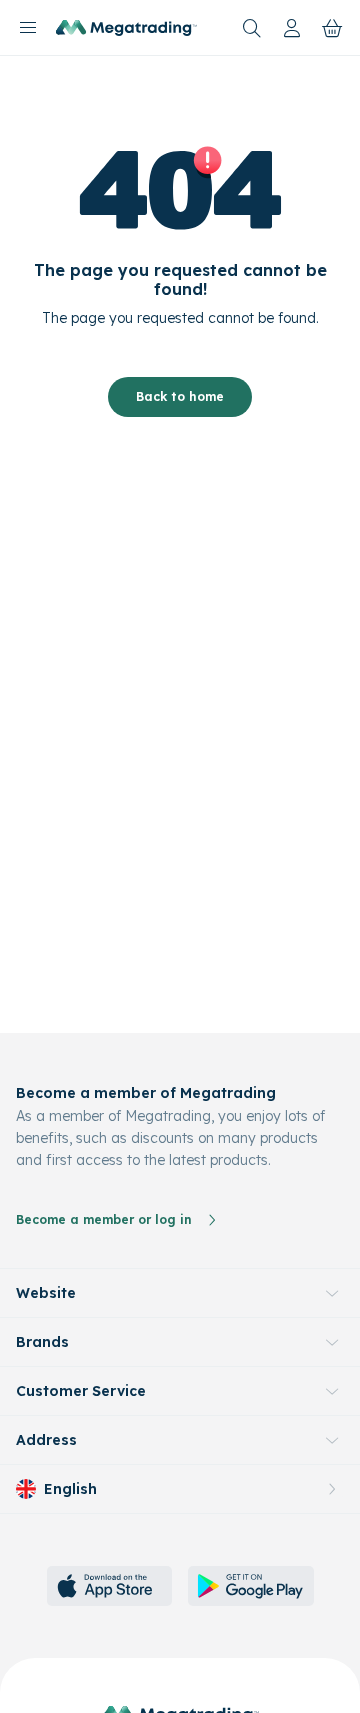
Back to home (180, 396)
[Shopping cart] (332, 28)
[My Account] (292, 28)
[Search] (252, 28)
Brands (42, 1342)
